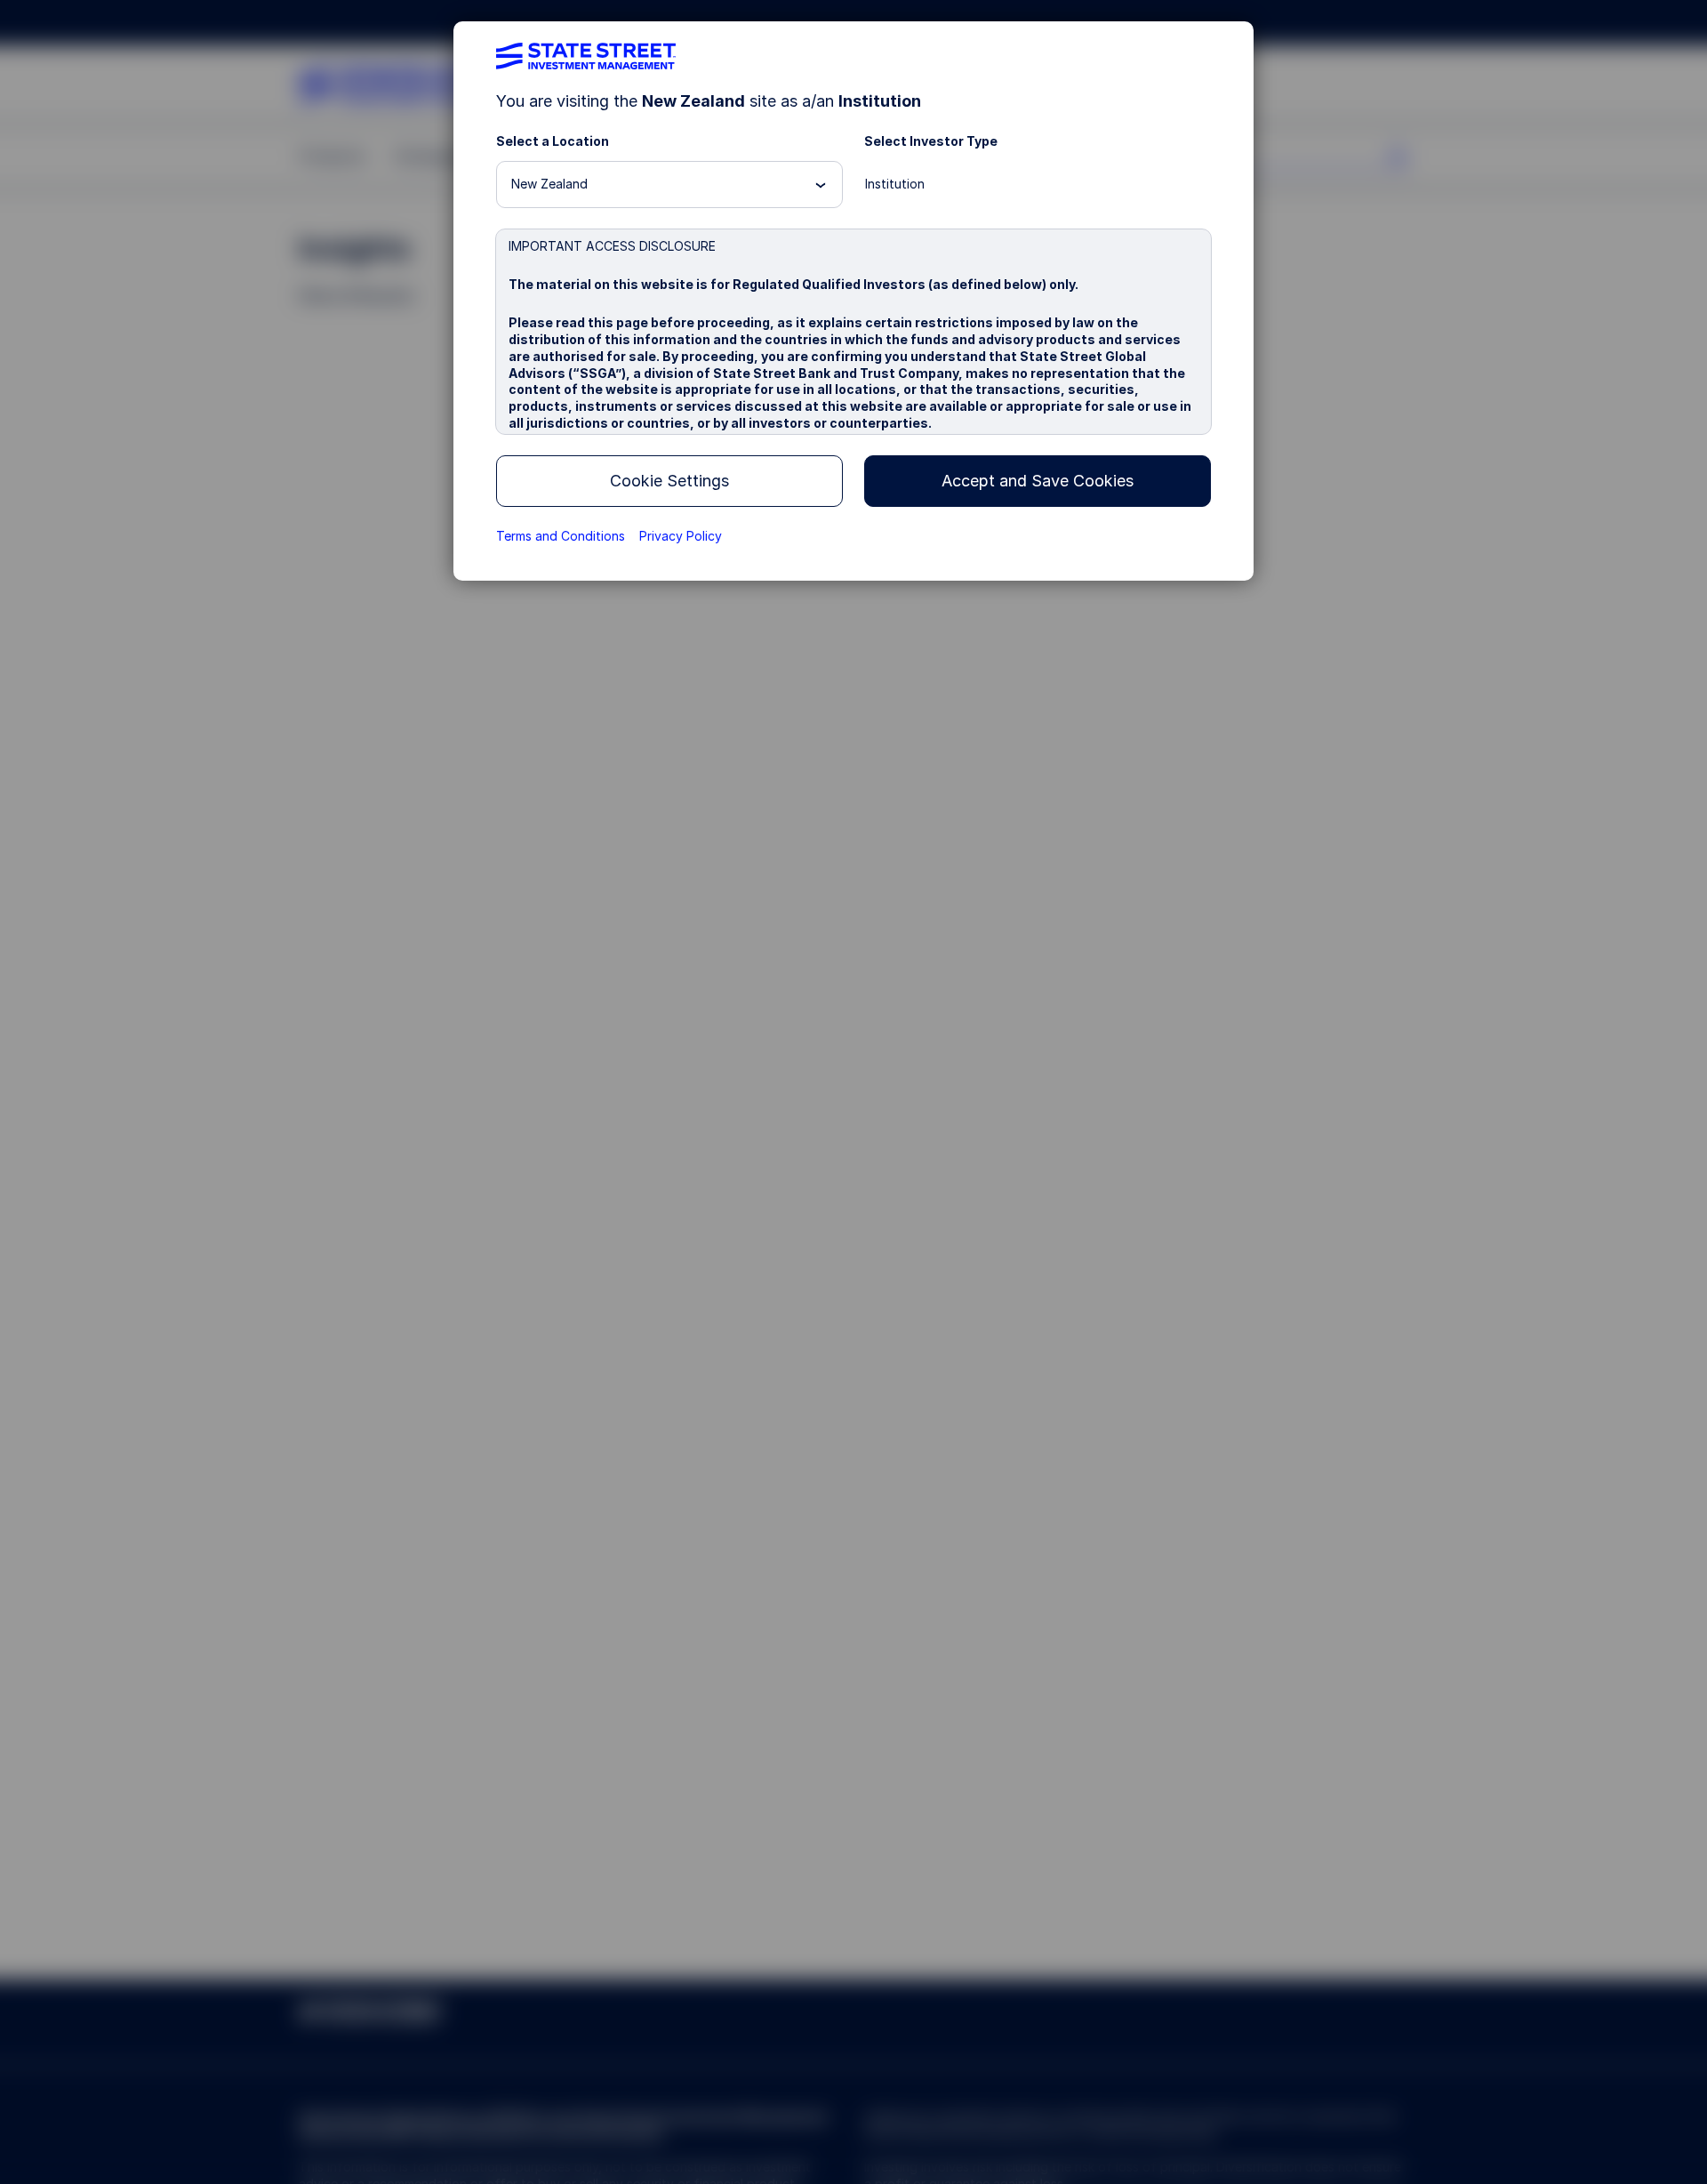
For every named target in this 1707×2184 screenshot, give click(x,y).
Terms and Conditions (561, 536)
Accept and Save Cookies (1038, 481)
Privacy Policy (681, 536)
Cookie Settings (669, 481)
